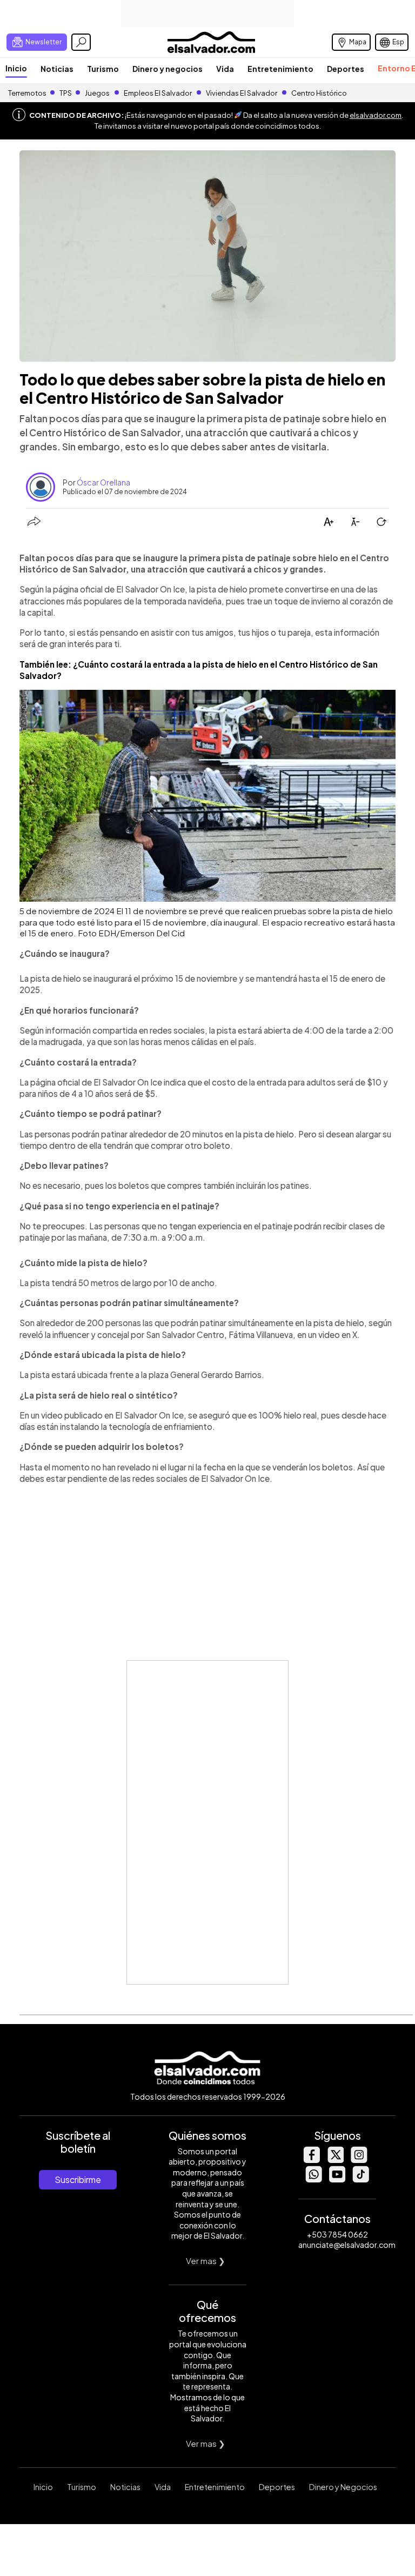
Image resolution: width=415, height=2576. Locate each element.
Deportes (346, 69)
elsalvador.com (376, 115)
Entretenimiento (280, 69)
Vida (225, 69)
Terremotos (27, 93)
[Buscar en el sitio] (81, 42)
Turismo (103, 69)
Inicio (16, 68)
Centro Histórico (319, 93)
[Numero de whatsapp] (313, 2179)
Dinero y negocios (168, 69)
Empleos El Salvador (158, 93)
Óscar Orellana (103, 482)
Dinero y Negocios (343, 2487)
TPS (66, 93)
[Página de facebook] (311, 2160)
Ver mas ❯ (206, 2261)
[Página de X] (335, 2160)
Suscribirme (78, 2179)
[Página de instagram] (359, 2160)
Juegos (97, 93)
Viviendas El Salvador (242, 93)
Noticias (57, 69)
